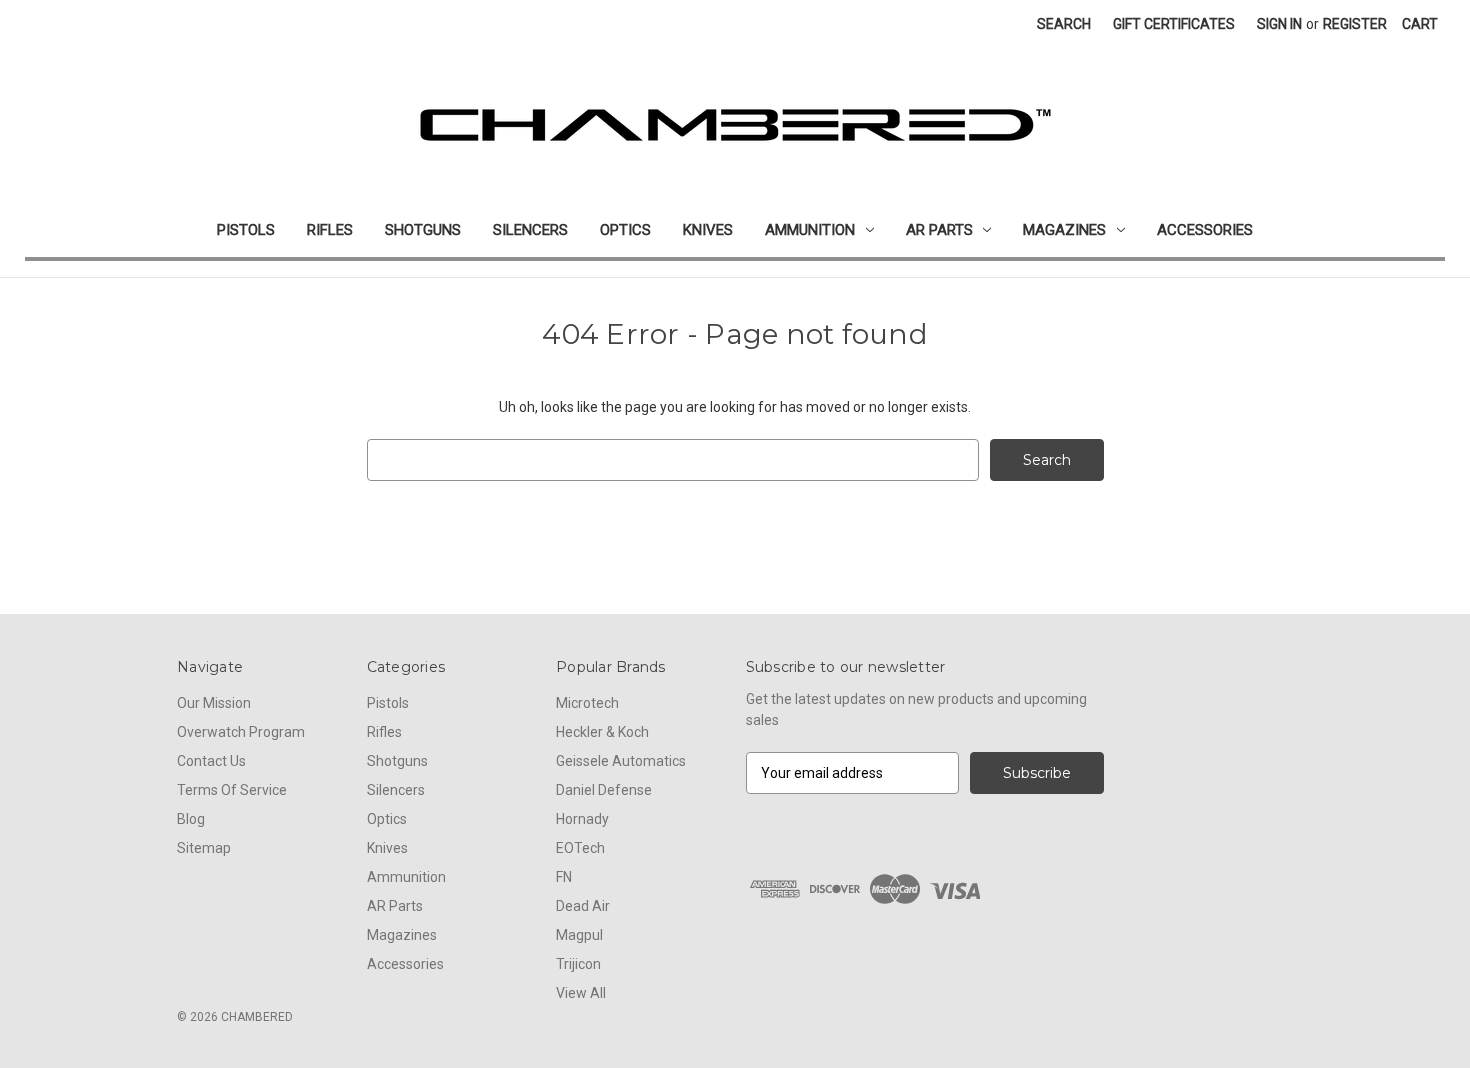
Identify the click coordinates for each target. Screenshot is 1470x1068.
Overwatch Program (241, 732)
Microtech (587, 703)
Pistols (246, 230)
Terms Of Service (232, 790)
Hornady (582, 819)
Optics (625, 230)
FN (564, 877)
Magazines (1064, 230)
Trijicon (578, 964)
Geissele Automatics (621, 761)
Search (1064, 24)
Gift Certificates (1174, 24)
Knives (708, 230)
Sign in (1279, 24)
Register (1355, 24)
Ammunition (810, 230)
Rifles (330, 230)
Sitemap (204, 848)
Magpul (579, 935)
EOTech (580, 848)
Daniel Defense (604, 790)
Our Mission (214, 703)
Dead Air (583, 906)
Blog (191, 819)
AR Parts (939, 230)
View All (581, 993)
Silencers (530, 230)
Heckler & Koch (602, 732)
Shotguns (423, 230)
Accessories (1205, 230)
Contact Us (211, 761)
